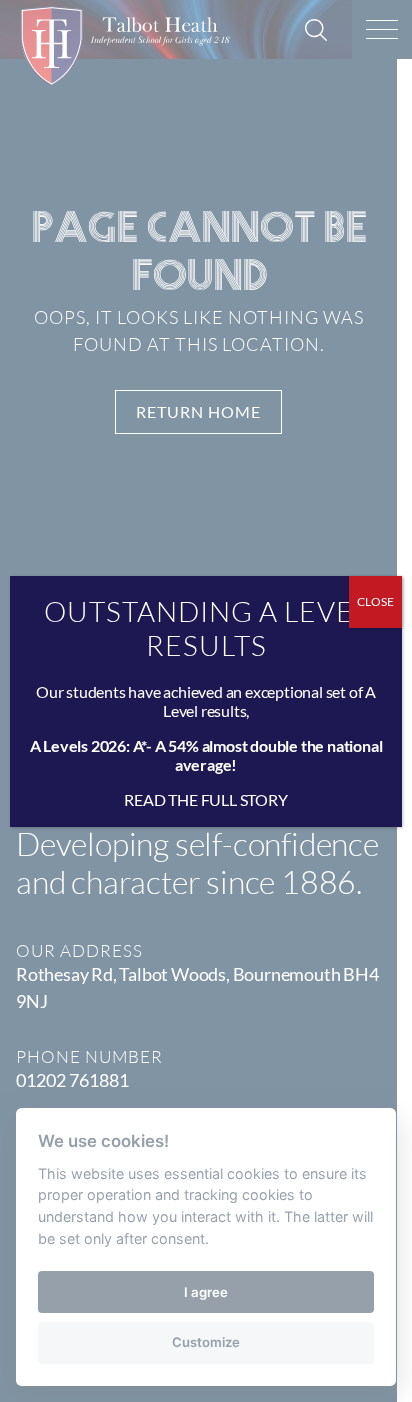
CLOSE (375, 601)
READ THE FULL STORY (205, 799)
